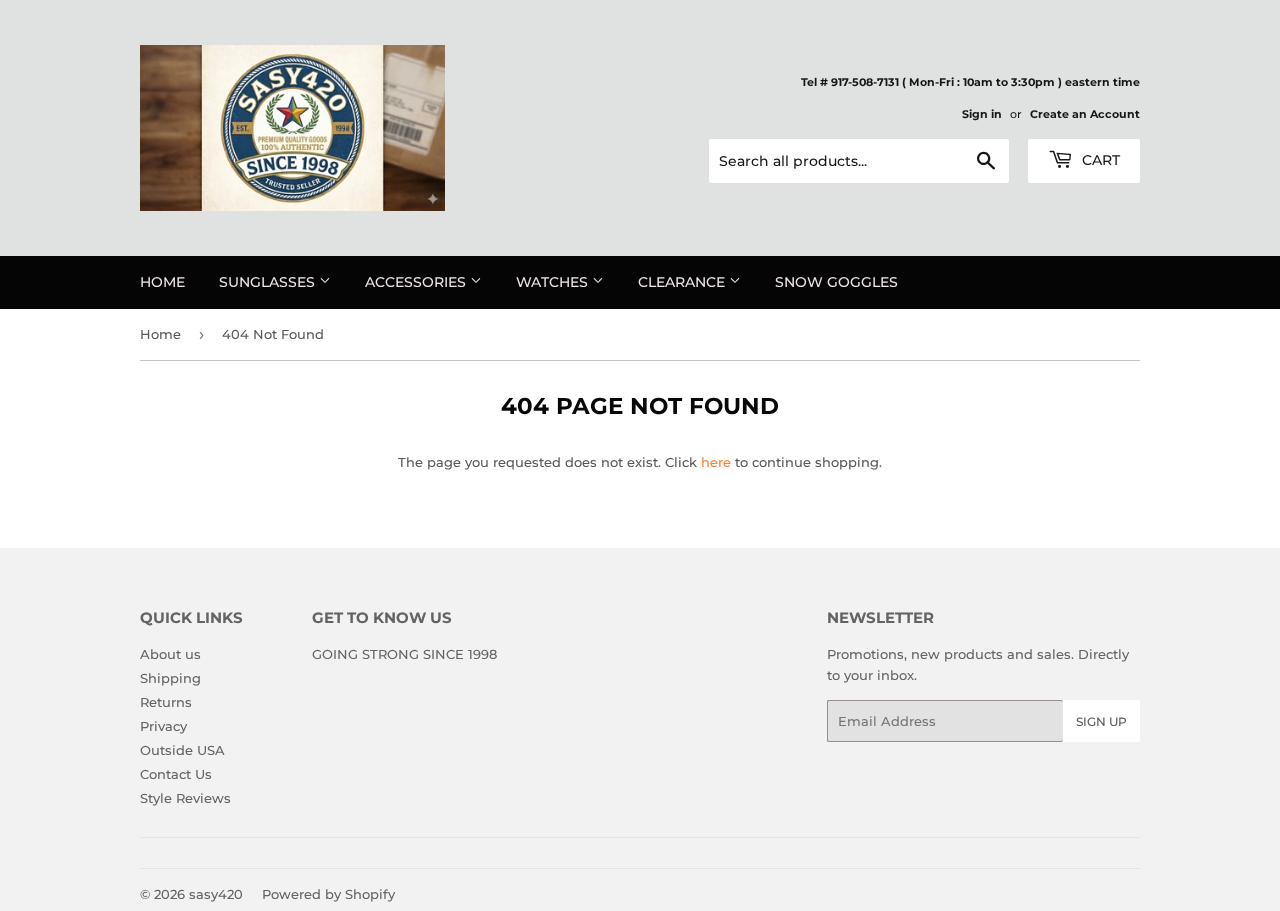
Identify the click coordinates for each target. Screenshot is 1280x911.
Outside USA (182, 750)
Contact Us (176, 774)
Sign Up (1101, 721)
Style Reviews (185, 798)
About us (170, 654)
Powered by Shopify (328, 894)
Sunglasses (269, 282)
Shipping (170, 678)
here (716, 462)
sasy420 (216, 894)
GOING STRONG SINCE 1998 (404, 654)
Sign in (982, 114)
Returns (166, 702)
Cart (1099, 160)
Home (162, 282)
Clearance (683, 282)
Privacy (163, 726)
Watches (554, 282)
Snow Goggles (836, 282)
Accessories (417, 282)
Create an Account (1085, 114)
